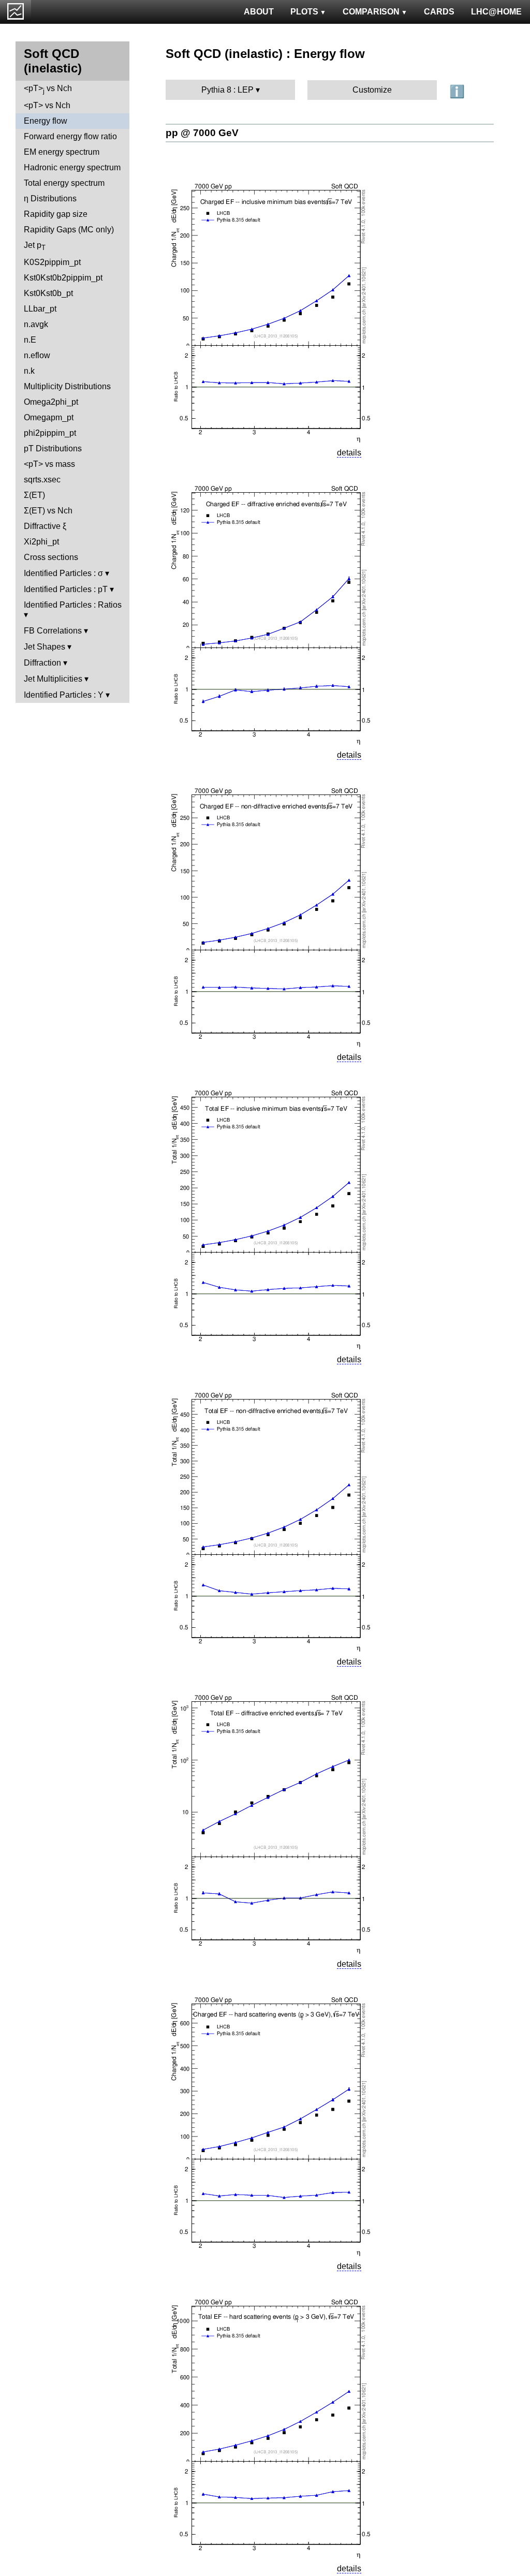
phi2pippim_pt (50, 433)
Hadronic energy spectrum (72, 167)
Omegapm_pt (49, 417)
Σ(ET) (34, 495)
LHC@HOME (496, 12)
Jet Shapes (45, 647)
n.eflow (37, 355)
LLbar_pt (40, 309)
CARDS (439, 12)
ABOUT (259, 12)
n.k (29, 371)
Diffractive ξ (45, 526)
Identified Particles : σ (63, 573)
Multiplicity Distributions (67, 386)
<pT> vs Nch (48, 89)
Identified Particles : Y (64, 695)
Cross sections (51, 557)
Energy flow (46, 121)
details (349, 453)
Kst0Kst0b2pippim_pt (63, 278)
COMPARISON (371, 12)
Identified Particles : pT (66, 589)
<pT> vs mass (49, 464)
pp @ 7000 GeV (202, 133)
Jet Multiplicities (53, 679)
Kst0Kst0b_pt (48, 293)
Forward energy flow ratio (70, 136)
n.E (30, 340)
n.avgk (36, 324)
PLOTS (304, 12)
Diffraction (42, 663)
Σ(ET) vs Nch (48, 511)
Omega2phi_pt (51, 402)
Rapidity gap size (56, 214)
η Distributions (50, 198)
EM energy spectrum (62, 152)
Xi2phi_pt (41, 542)
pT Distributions (53, 448)
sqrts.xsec (42, 480)
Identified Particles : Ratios (73, 605)
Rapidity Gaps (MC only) (69, 230)
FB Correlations (53, 631)
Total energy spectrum (64, 183)
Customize (372, 90)
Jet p (35, 246)
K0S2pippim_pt (52, 262)
